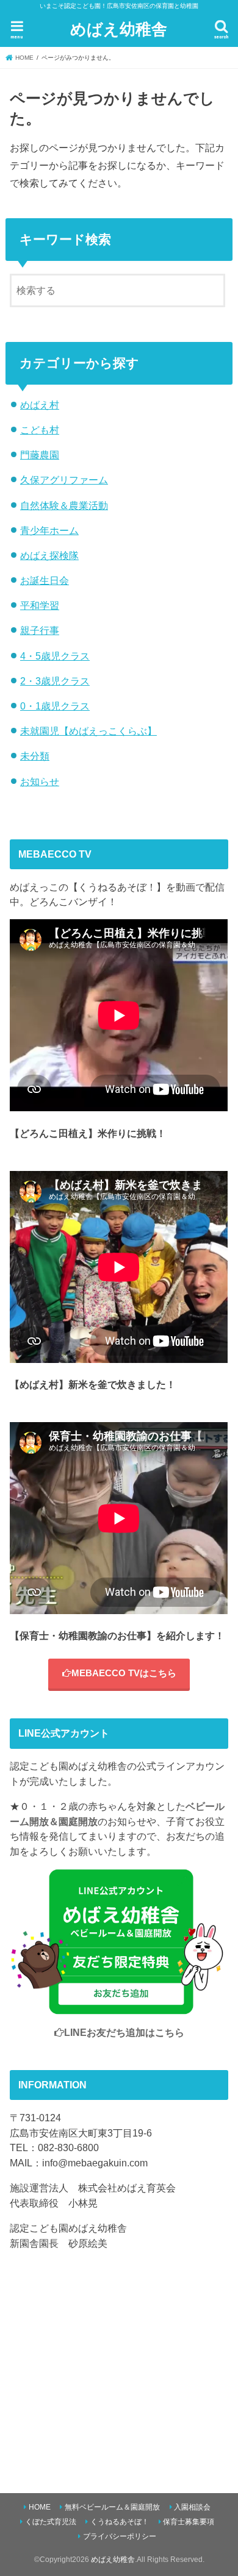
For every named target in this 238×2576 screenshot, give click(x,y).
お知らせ (40, 781)
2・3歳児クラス (55, 681)
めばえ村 (40, 405)
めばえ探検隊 (49, 555)
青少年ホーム (49, 530)
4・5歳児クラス (55, 656)
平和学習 (40, 605)
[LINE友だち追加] (119, 2007)
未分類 (35, 756)
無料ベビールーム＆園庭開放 (112, 2507)
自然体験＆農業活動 (64, 505)
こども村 (40, 430)
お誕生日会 (45, 580)
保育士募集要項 (189, 2522)
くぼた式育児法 (51, 2522)
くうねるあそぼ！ (120, 2522)
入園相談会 (192, 2507)
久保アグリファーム (64, 480)
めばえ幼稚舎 (119, 28)
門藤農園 (40, 455)
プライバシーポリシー (120, 2536)
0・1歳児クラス (55, 706)
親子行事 (40, 630)
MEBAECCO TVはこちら (124, 1673)
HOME (40, 2507)
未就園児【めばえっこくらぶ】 (88, 731)
